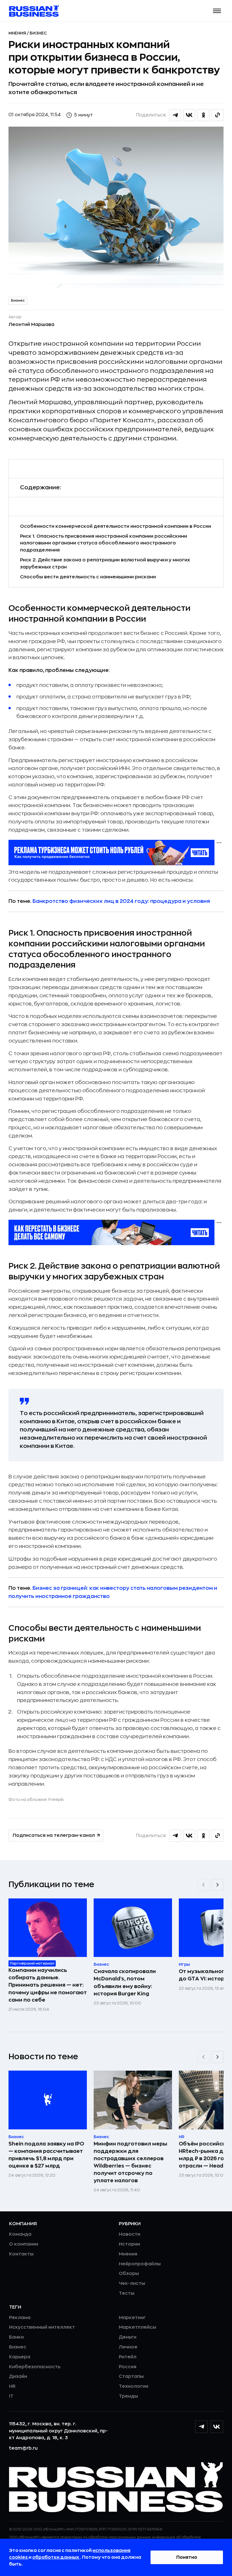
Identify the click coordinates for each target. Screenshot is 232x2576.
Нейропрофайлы (140, 2264)
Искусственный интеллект (42, 2327)
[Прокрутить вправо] (218, 1885)
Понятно (187, 2557)
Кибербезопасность (35, 2367)
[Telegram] (201, 2427)
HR (12, 2386)
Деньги (128, 2337)
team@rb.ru (23, 2448)
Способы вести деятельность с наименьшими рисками (88, 577)
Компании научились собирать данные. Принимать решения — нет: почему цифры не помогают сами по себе (48, 1985)
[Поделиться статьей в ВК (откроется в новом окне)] (189, 115)
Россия (128, 2367)
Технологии (134, 2386)
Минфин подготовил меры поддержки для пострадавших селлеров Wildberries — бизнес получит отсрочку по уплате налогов (130, 2162)
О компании (24, 2244)
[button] (217, 11)
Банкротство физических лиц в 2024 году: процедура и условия (121, 901)
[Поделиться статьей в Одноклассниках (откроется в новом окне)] (203, 115)
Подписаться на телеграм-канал (54, 1835)
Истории (129, 2244)
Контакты (21, 2254)
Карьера (20, 2357)
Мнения (18, 33)
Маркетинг (132, 2318)
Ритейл (128, 2357)
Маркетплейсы (138, 2327)
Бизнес (38, 33)
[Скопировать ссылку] (218, 115)
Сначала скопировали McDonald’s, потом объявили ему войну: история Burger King (125, 1982)
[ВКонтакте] (217, 2427)
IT (11, 2396)
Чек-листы (132, 2283)
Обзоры (129, 2274)
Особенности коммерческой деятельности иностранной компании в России (116, 526)
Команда (20, 2234)
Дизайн (18, 2376)
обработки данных (56, 2557)
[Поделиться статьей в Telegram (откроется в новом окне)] (175, 115)
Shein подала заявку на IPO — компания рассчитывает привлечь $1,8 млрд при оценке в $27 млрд (46, 2155)
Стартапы (131, 2376)
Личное (128, 2347)
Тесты (127, 2293)
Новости (130, 2234)
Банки (16, 2337)
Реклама (20, 2318)
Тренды (128, 2396)
